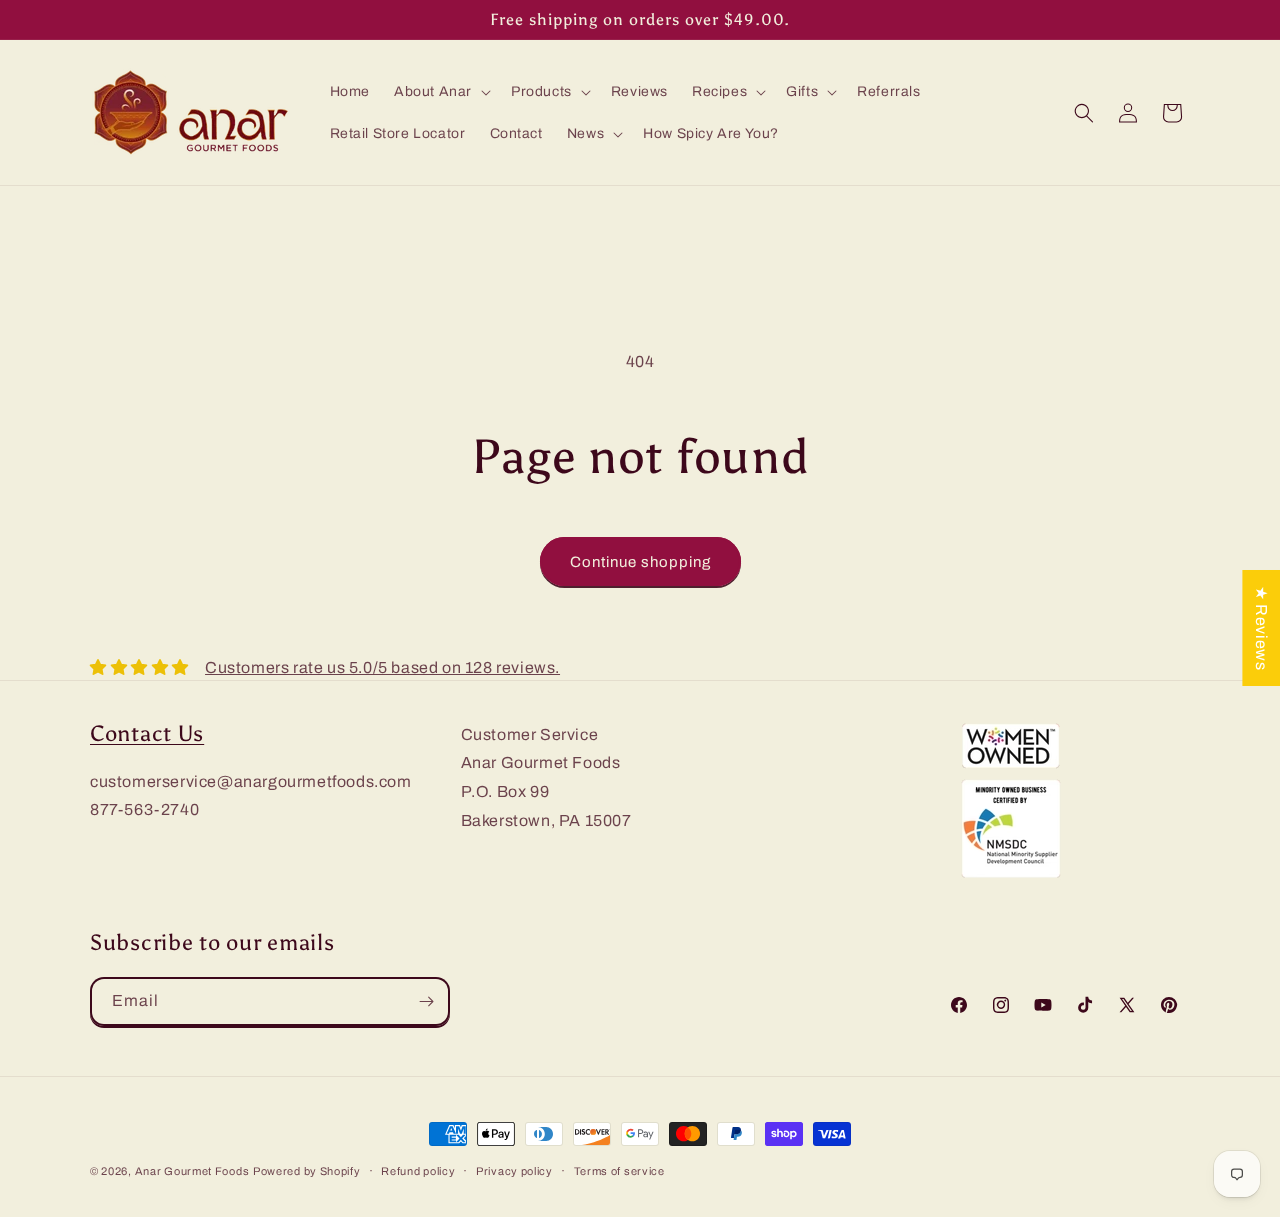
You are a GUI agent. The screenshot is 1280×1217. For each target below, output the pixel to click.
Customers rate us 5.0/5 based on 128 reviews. (382, 667)
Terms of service (619, 1171)
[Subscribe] (426, 1001)
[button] (440, 92)
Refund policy (418, 1171)
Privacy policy (514, 1171)
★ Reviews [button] (1261, 627)
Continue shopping (640, 562)
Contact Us (147, 734)
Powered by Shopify (307, 1171)
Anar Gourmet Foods (192, 1171)
